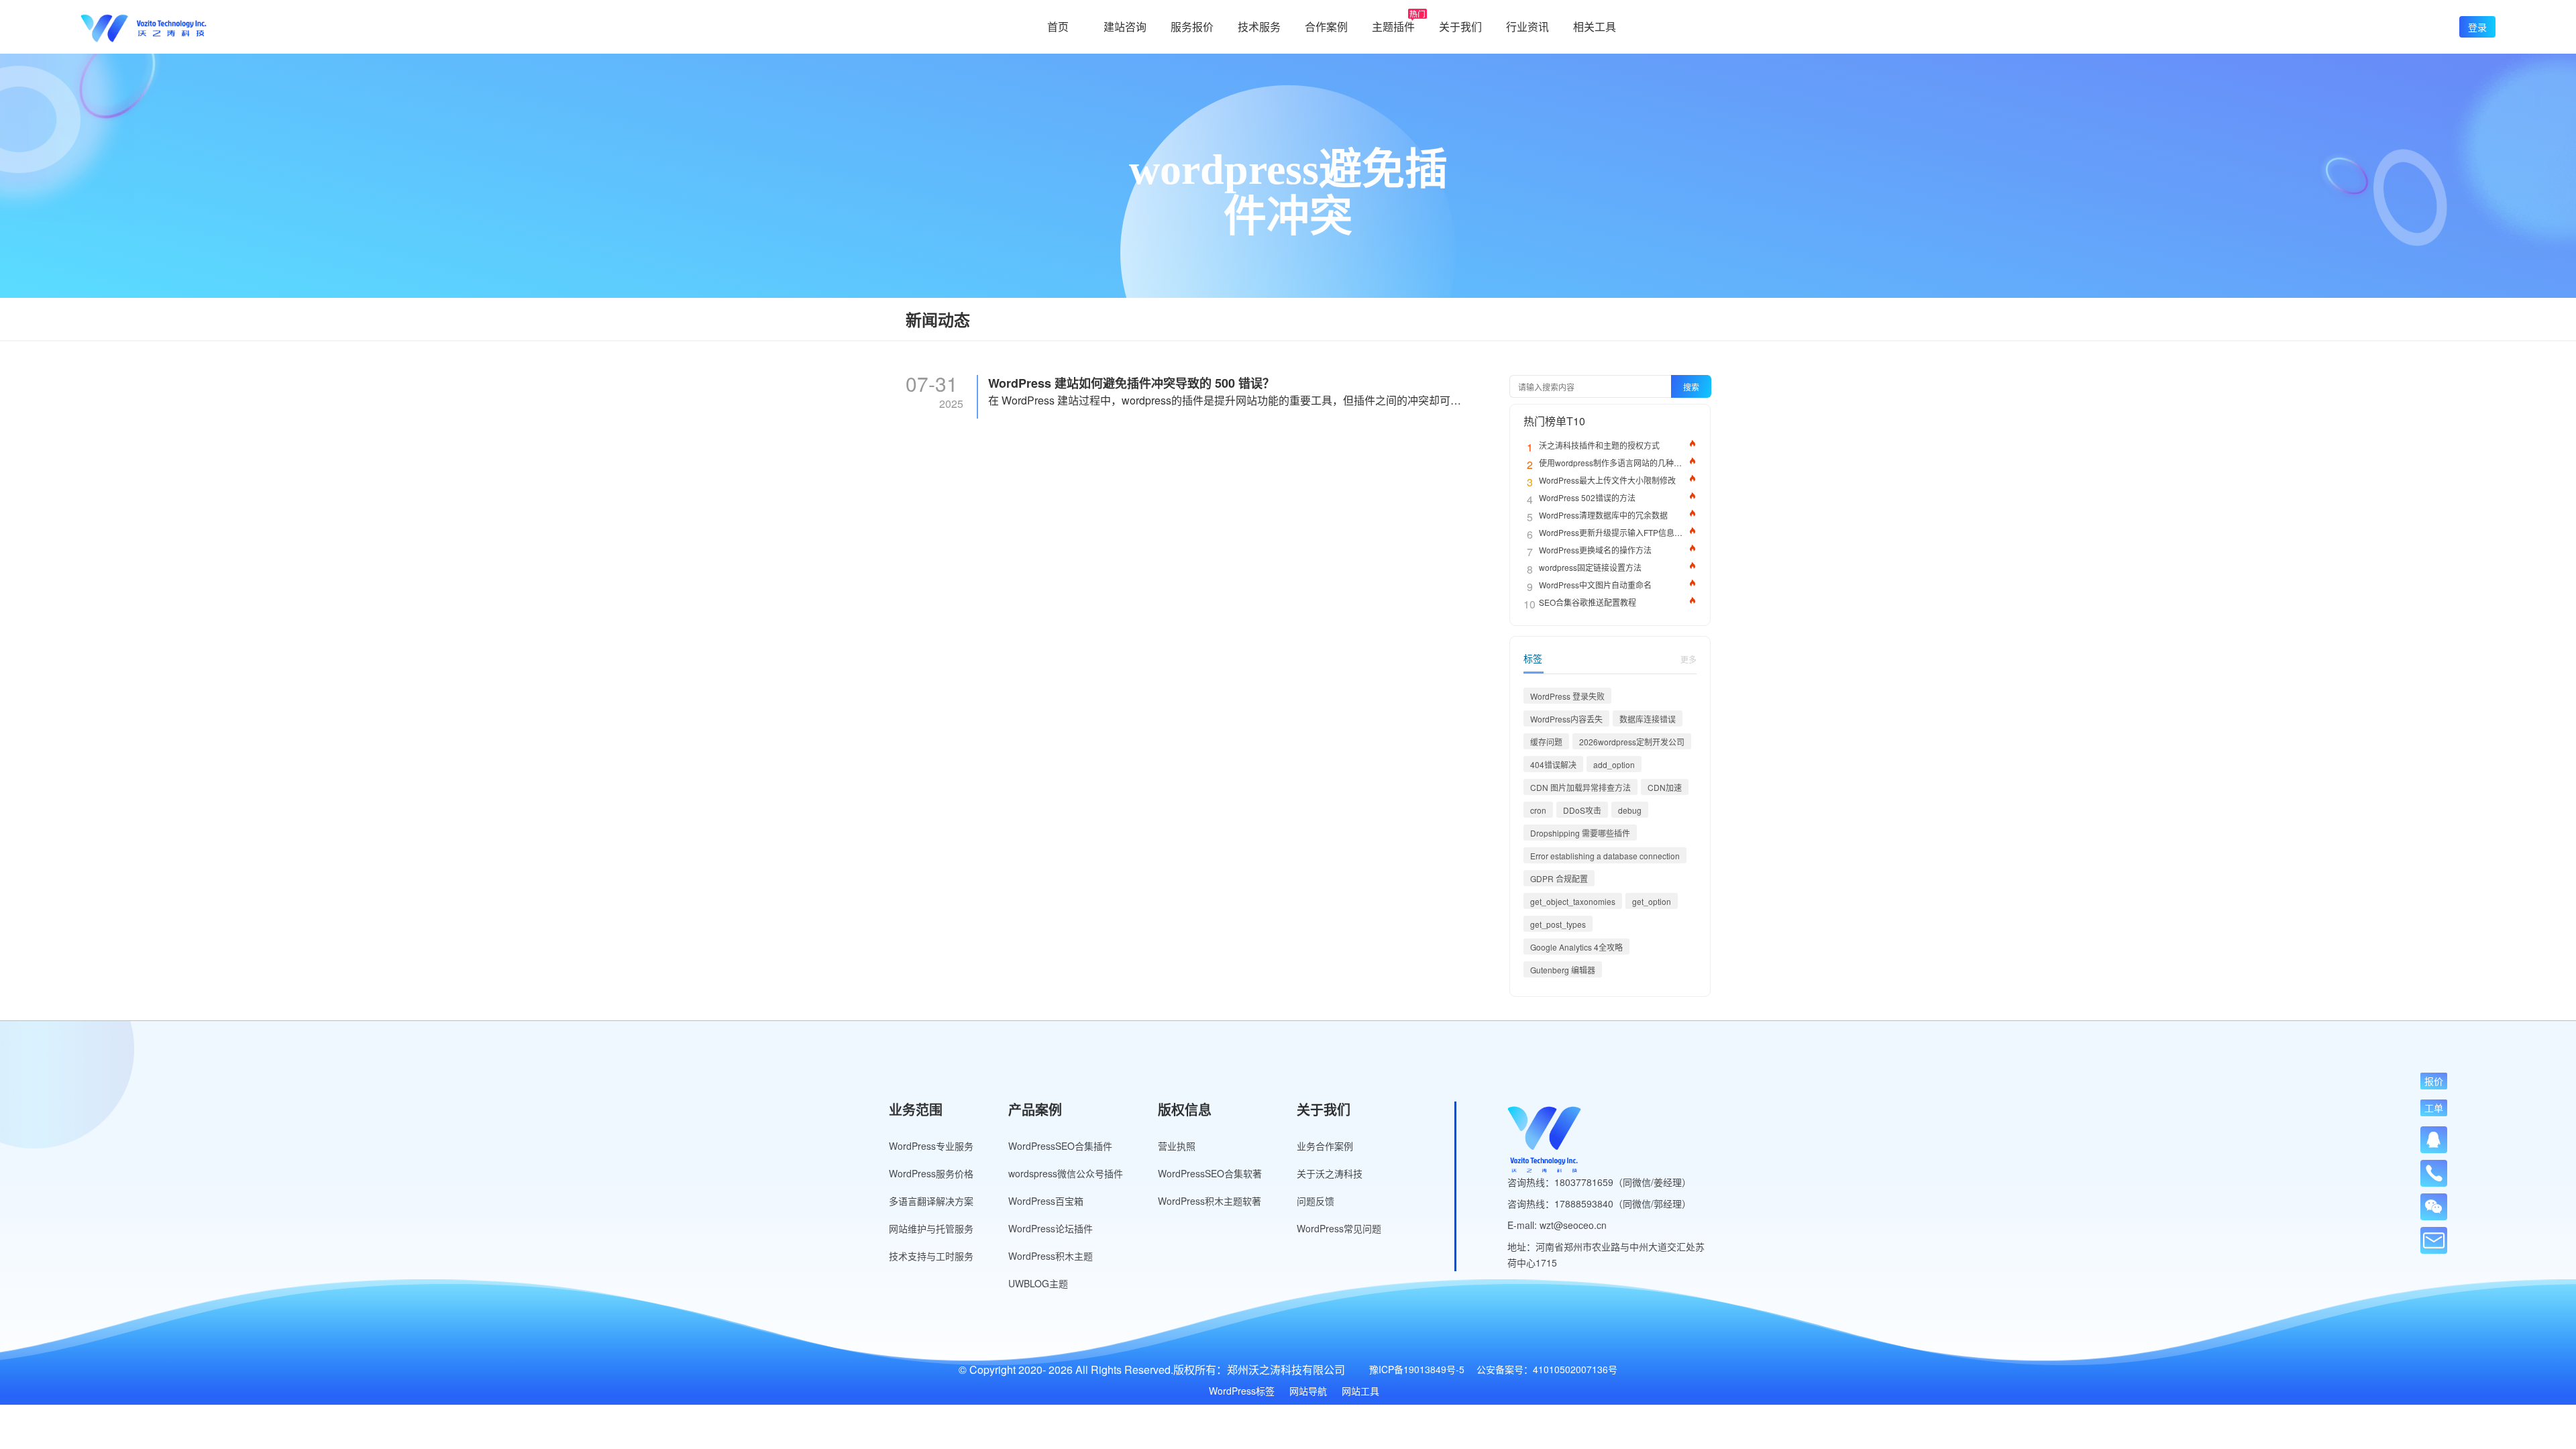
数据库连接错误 (1648, 719)
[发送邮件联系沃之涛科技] (2434, 1240)
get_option (1652, 901)
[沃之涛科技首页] (144, 27)
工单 (2434, 1108)
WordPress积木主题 (1051, 1256)
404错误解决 (1553, 764)
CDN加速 (1665, 787)
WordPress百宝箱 (1046, 1201)
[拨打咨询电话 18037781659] (2434, 1169)
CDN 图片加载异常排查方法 (1580, 787)
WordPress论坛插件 (1051, 1228)
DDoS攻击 (1582, 810)
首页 (1058, 26)
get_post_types (1558, 924)
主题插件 (1393, 26)
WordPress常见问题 (1339, 1228)
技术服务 (1259, 26)
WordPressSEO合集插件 (1060, 1146)
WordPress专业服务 (931, 1146)
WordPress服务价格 (931, 1173)
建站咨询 (1125, 26)
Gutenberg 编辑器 (1563, 970)
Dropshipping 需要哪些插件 (1580, 833)
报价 (2434, 1081)
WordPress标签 (1242, 1391)
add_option (1614, 764)
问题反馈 (1316, 1201)
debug (1630, 810)
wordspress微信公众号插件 (1066, 1173)
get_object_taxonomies (1573, 901)
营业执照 (1177, 1146)
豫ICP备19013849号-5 (1417, 1369)
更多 (1688, 659)
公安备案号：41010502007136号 (1547, 1369)
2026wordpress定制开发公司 (1632, 742)
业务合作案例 (1325, 1146)
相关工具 (1595, 26)
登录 (2477, 27)
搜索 (1691, 387)
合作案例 (1326, 26)
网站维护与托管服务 (931, 1228)
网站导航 (1308, 1391)
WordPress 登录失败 (1567, 696)
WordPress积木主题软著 (1210, 1201)
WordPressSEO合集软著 (1210, 1173)
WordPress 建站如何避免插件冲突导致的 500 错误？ (1131, 383)
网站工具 (1360, 1391)
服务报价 (1192, 26)
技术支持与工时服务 (931, 1256)
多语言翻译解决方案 (931, 1201)
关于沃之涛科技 (1330, 1173)
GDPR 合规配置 (1559, 878)
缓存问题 (1546, 742)
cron (1538, 810)
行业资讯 (1527, 26)
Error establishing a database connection (1605, 856)
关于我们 (1460, 26)
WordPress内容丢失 (1566, 719)
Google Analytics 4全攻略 (1576, 947)
